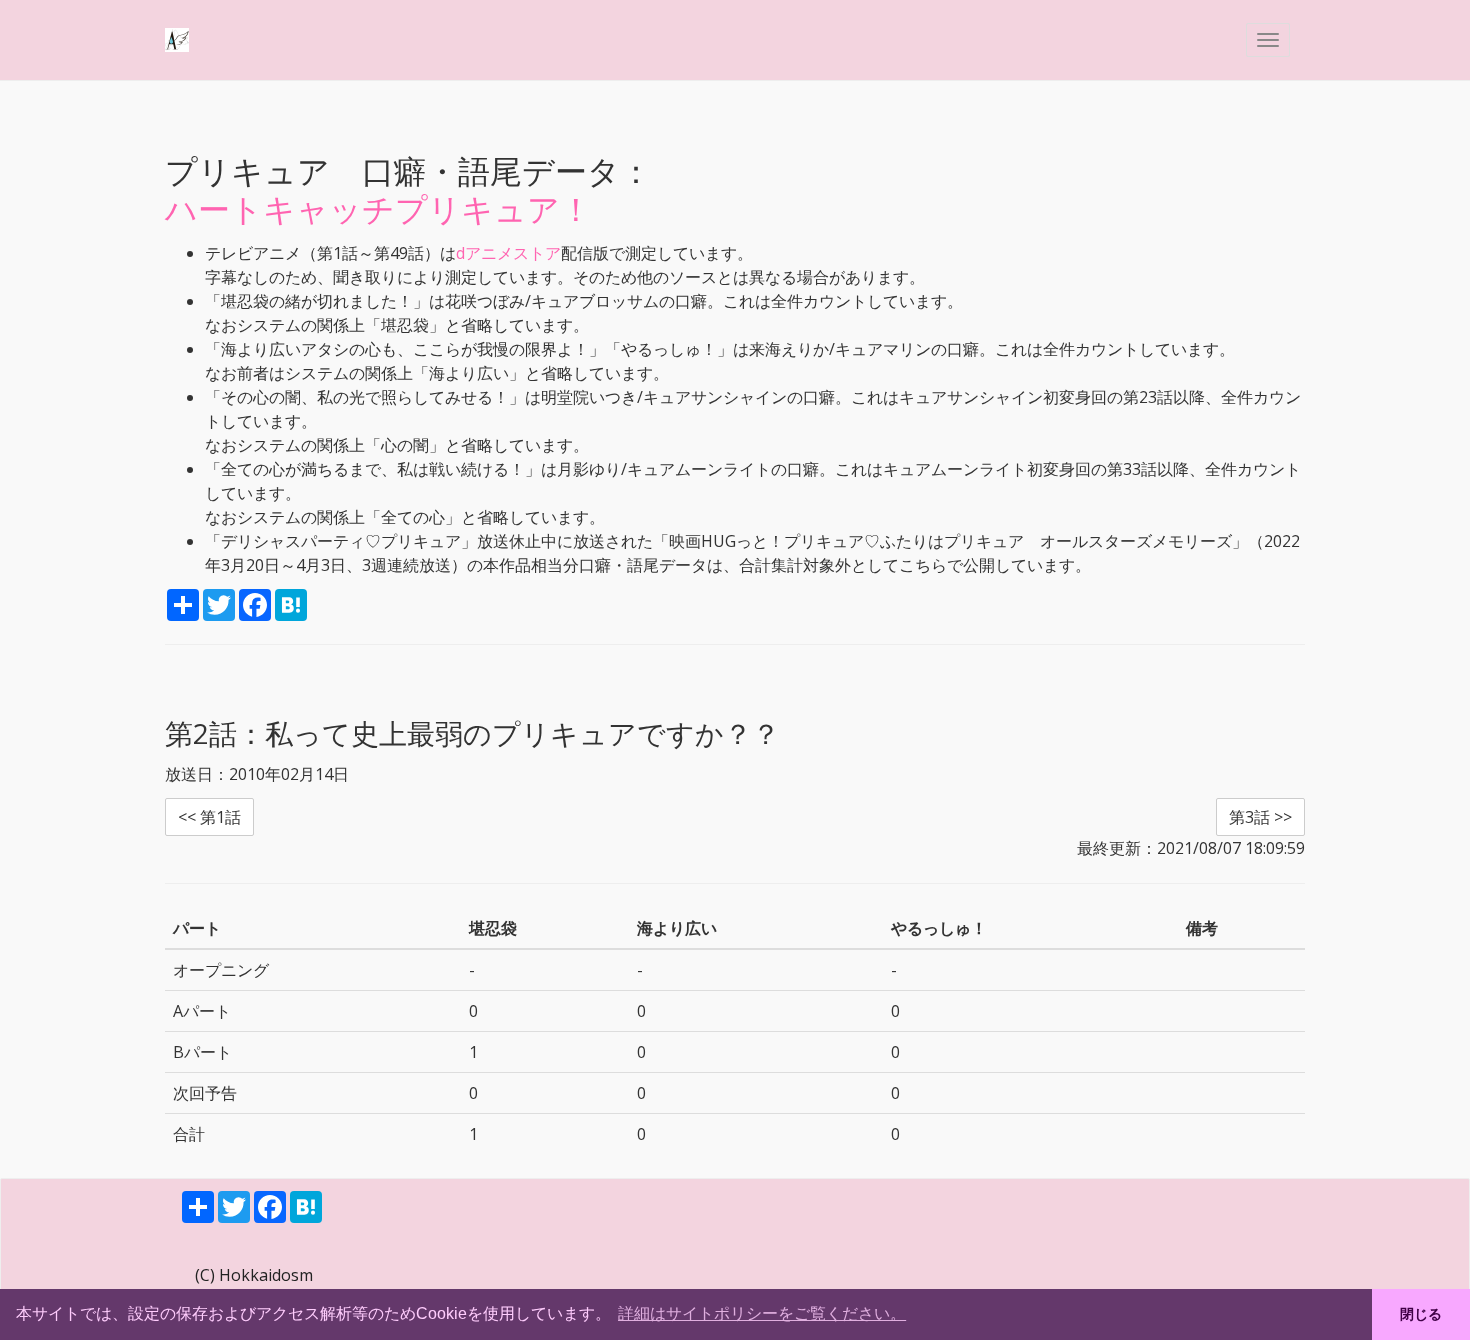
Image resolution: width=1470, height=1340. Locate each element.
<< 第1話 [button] (209, 817)
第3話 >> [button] (1260, 817)
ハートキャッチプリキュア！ (378, 208)
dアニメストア (508, 253)
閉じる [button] (1421, 1314)
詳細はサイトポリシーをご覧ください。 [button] (762, 1313)
